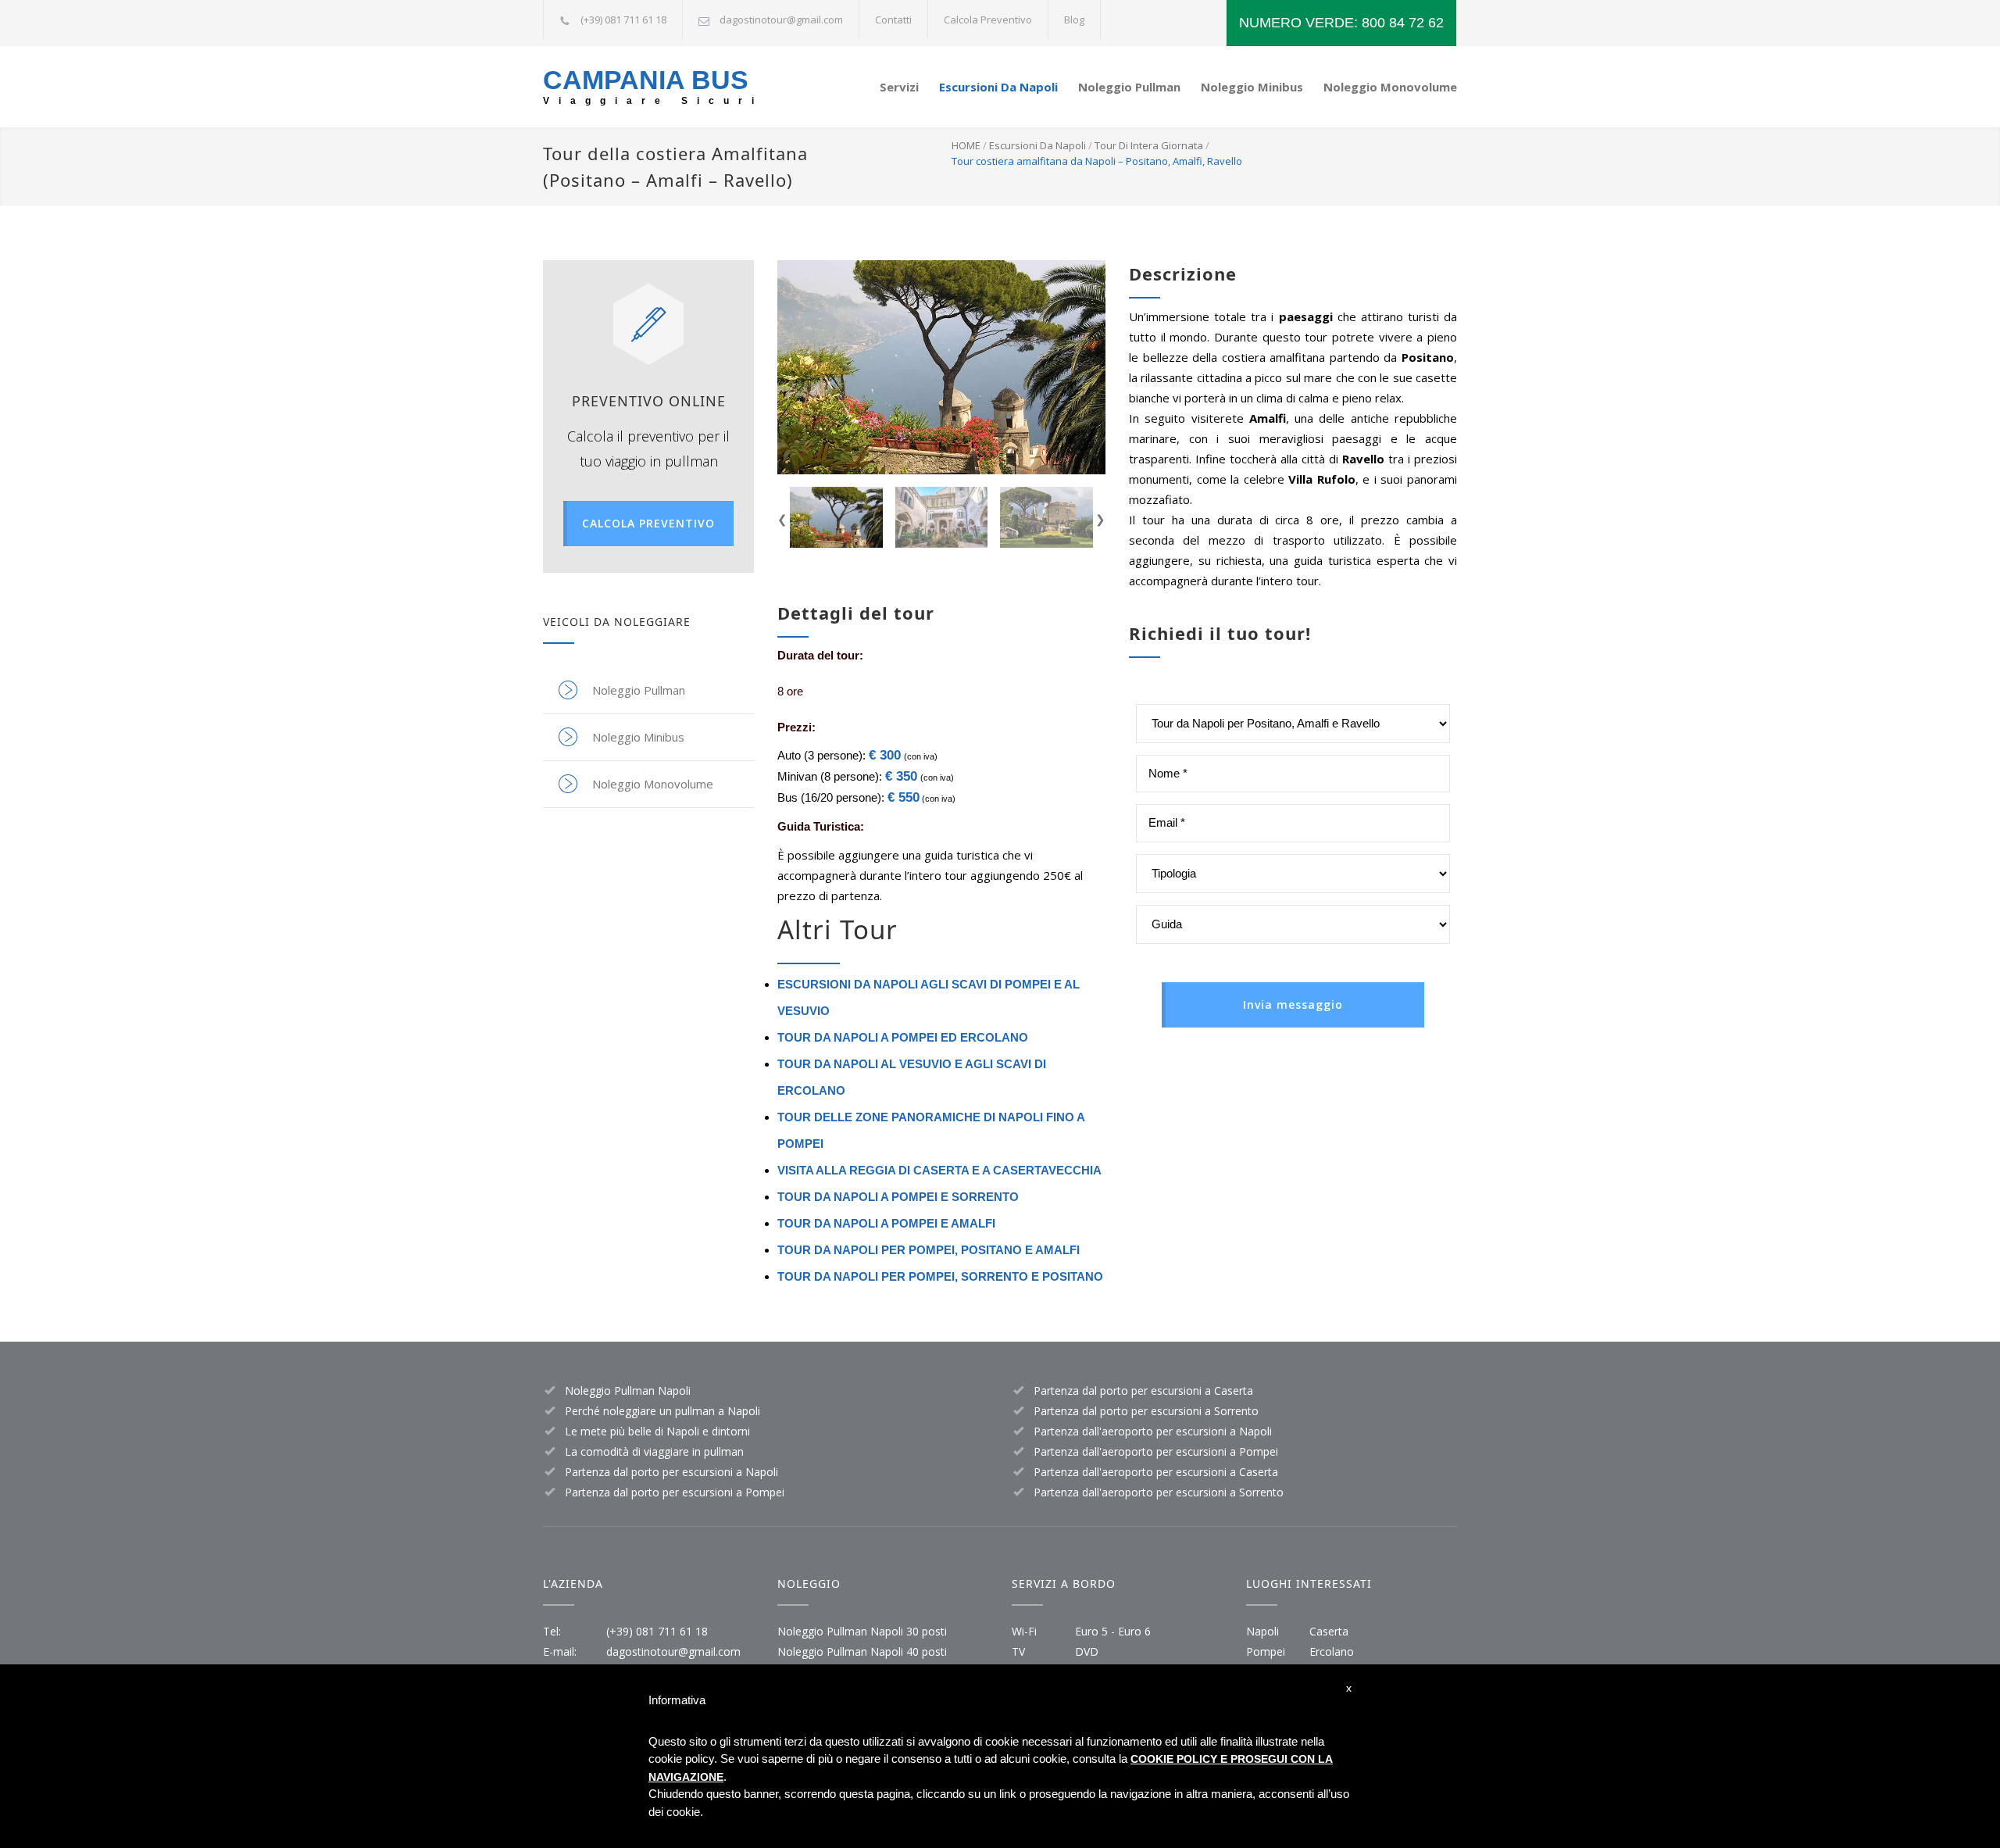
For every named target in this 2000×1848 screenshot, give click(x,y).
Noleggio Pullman (1129, 87)
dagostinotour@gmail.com (781, 20)
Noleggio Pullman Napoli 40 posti (862, 1651)
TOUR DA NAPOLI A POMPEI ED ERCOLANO (903, 1037)
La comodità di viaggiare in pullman (654, 1451)
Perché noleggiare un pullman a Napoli (662, 1411)
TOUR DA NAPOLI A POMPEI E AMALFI (886, 1223)
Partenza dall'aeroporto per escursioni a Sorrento (1159, 1492)
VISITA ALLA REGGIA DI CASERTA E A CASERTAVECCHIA (939, 1170)
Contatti (893, 20)
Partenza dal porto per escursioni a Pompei (675, 1492)
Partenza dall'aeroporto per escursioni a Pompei (1156, 1451)
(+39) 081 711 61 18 (657, 1631)
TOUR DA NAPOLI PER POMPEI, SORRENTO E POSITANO (940, 1276)
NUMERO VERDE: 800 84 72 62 (1341, 23)
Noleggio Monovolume (1390, 87)
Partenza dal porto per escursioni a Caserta (1143, 1390)
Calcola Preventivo (988, 20)
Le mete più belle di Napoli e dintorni (657, 1431)
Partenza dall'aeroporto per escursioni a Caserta (1156, 1472)
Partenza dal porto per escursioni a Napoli (671, 1472)
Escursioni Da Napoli (998, 87)
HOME (966, 145)
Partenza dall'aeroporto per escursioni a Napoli (1153, 1431)
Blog (1074, 20)
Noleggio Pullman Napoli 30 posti (862, 1631)
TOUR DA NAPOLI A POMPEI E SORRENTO (898, 1197)
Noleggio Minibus (1252, 87)
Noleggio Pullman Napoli (628, 1390)
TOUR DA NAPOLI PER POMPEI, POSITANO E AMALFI (929, 1250)
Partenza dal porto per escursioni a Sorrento (1146, 1411)
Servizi (899, 87)
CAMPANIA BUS (646, 80)
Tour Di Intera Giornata (1149, 145)
